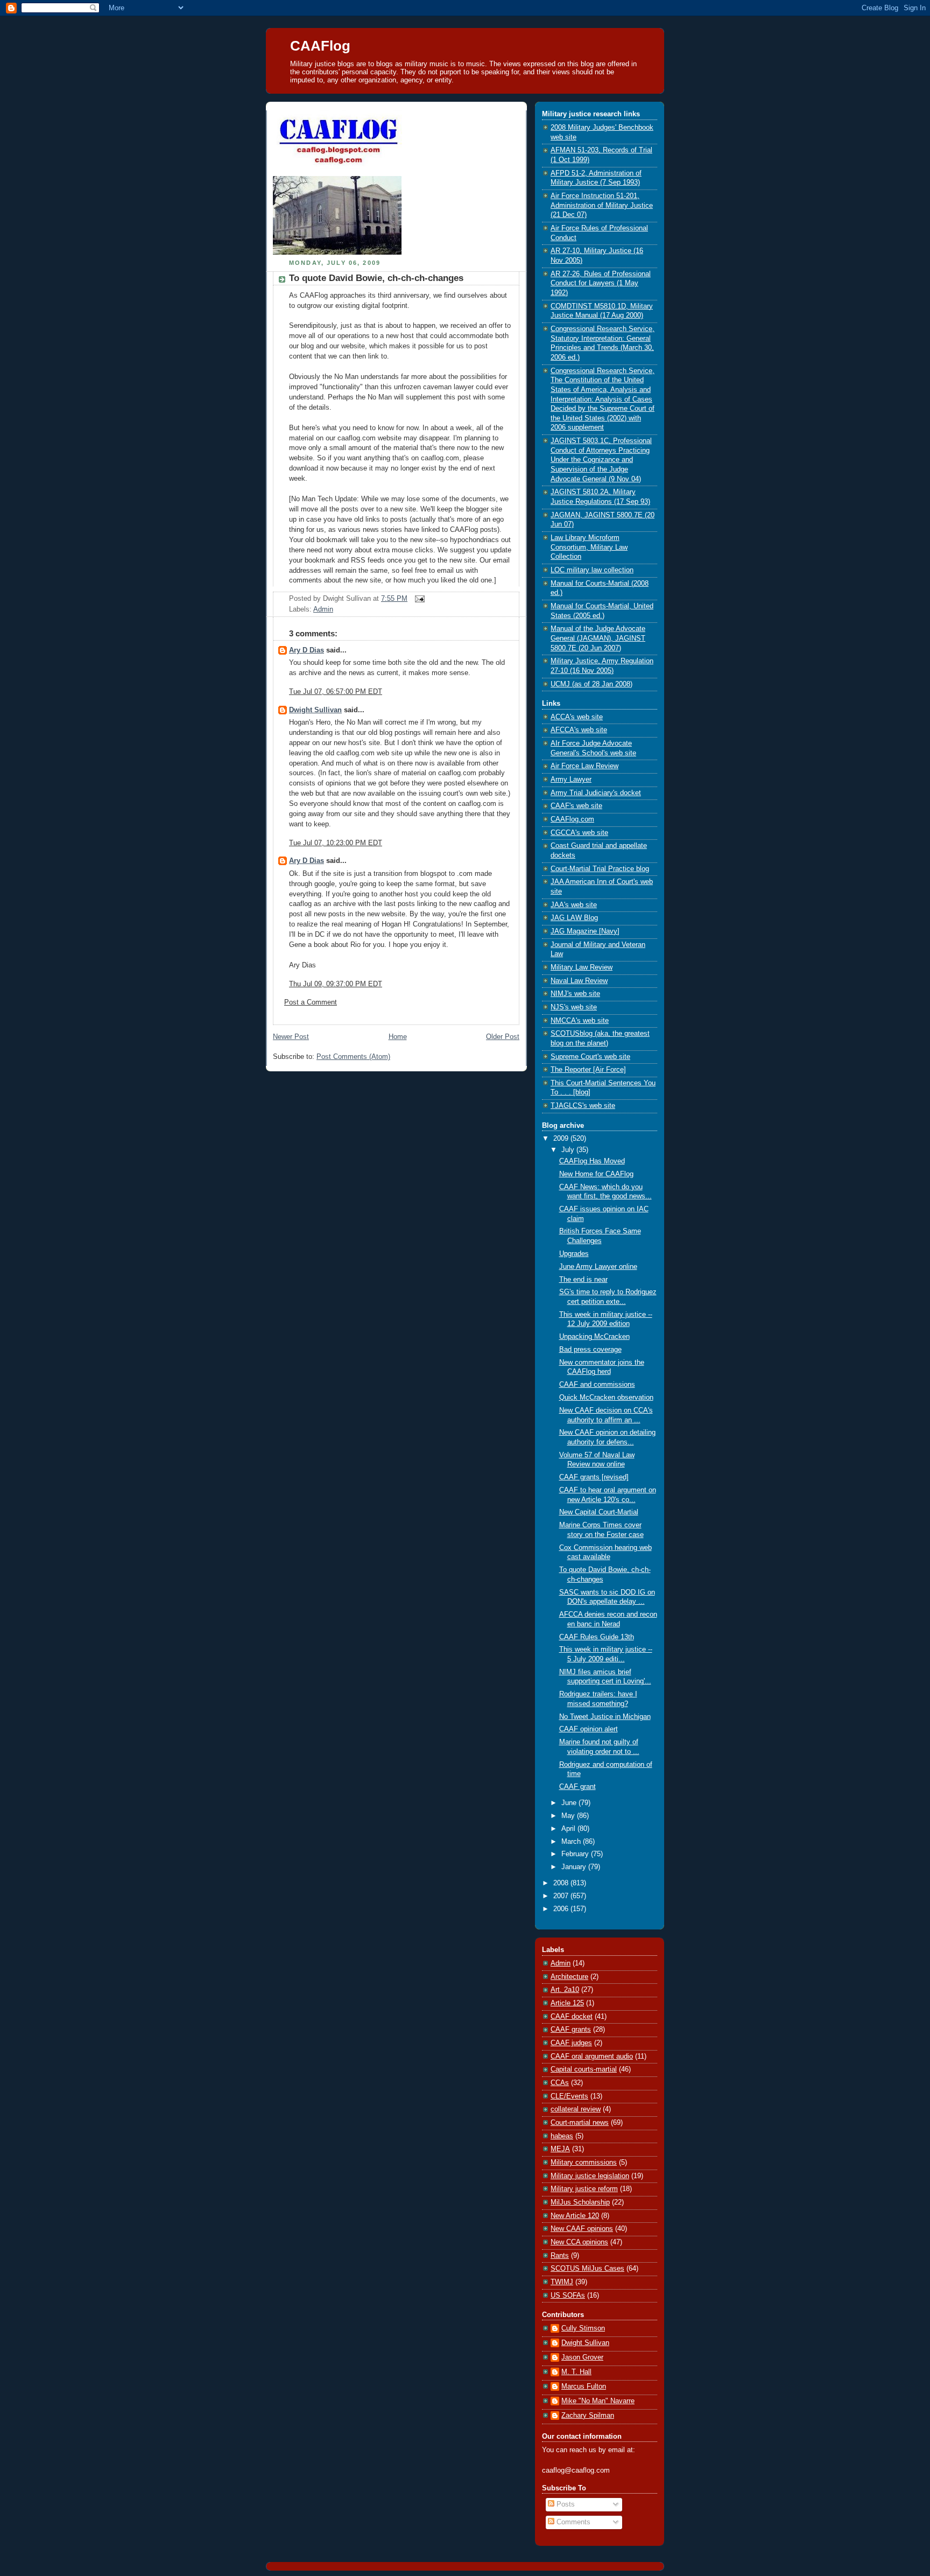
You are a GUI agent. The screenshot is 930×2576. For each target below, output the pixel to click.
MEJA (560, 2149)
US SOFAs (568, 2296)
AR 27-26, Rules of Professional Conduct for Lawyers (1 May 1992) (601, 283)
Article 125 (567, 2003)
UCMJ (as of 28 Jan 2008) (591, 684)
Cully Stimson (583, 2328)
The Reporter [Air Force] (588, 1070)
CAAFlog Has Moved (592, 1161)
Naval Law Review (579, 981)
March (572, 1842)
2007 (562, 1896)
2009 (562, 1139)
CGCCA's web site (579, 833)
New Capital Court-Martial (599, 1512)
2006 (562, 1909)
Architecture (569, 1977)
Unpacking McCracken (594, 1337)
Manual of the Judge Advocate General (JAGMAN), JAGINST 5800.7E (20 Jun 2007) (598, 638)
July (569, 1150)
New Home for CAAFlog (596, 1174)
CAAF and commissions (597, 1385)
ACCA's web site (577, 717)
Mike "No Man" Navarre (598, 2401)
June (570, 1803)
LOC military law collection (592, 570)
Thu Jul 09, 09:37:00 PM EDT (336, 984)
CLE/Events (569, 2096)
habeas (562, 2136)
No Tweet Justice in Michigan (605, 1717)
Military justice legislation (590, 2176)
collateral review (576, 2109)
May (569, 1816)
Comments (572, 2522)
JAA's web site (574, 905)
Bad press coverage (590, 1350)
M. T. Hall (576, 2372)
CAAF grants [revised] (594, 1477)
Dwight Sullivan (315, 710)
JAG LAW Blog (574, 918)
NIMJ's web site (575, 994)
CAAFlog (320, 46)
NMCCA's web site (580, 1021)
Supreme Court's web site (590, 1057)
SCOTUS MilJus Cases (587, 2269)
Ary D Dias (307, 650)
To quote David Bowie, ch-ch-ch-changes (376, 278)
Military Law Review (582, 967)
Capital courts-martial (584, 2069)
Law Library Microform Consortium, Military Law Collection (589, 547)
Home (398, 1037)
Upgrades (574, 1254)
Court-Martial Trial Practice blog (600, 869)
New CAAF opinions (582, 2229)
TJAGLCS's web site (583, 1106)
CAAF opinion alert (589, 1729)
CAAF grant (577, 1787)
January (575, 1867)
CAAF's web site (576, 806)
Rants (560, 2256)
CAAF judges (571, 2043)
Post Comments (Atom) (353, 1057)
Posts (565, 2504)
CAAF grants (571, 2030)
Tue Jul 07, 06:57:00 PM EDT (336, 692)
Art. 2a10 (565, 1990)
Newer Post (291, 1037)
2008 (562, 1883)
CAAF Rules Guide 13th (597, 1637)
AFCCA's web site (579, 730)
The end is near (583, 1280)
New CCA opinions (579, 2242)
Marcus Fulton (584, 2387)
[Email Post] (418, 599)
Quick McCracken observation (606, 1398)
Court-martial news (580, 2123)
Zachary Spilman (588, 2416)
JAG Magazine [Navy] (585, 931)
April (569, 1829)
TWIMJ (562, 2282)
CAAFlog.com (572, 819)
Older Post (503, 1037)
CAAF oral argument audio (592, 2056)
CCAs (560, 2083)
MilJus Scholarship (580, 2202)
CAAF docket (572, 2017)
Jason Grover (582, 2357)
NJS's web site (574, 1007)
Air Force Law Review (584, 766)
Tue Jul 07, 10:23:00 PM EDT (336, 843)
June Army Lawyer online (598, 1267)
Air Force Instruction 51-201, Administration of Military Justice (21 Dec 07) (602, 205)
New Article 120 (575, 2216)
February (576, 1854)
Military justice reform (584, 2189)
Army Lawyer (571, 780)
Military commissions (584, 2163)
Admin (323, 609)
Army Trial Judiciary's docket (596, 793)
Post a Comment (311, 1002)
